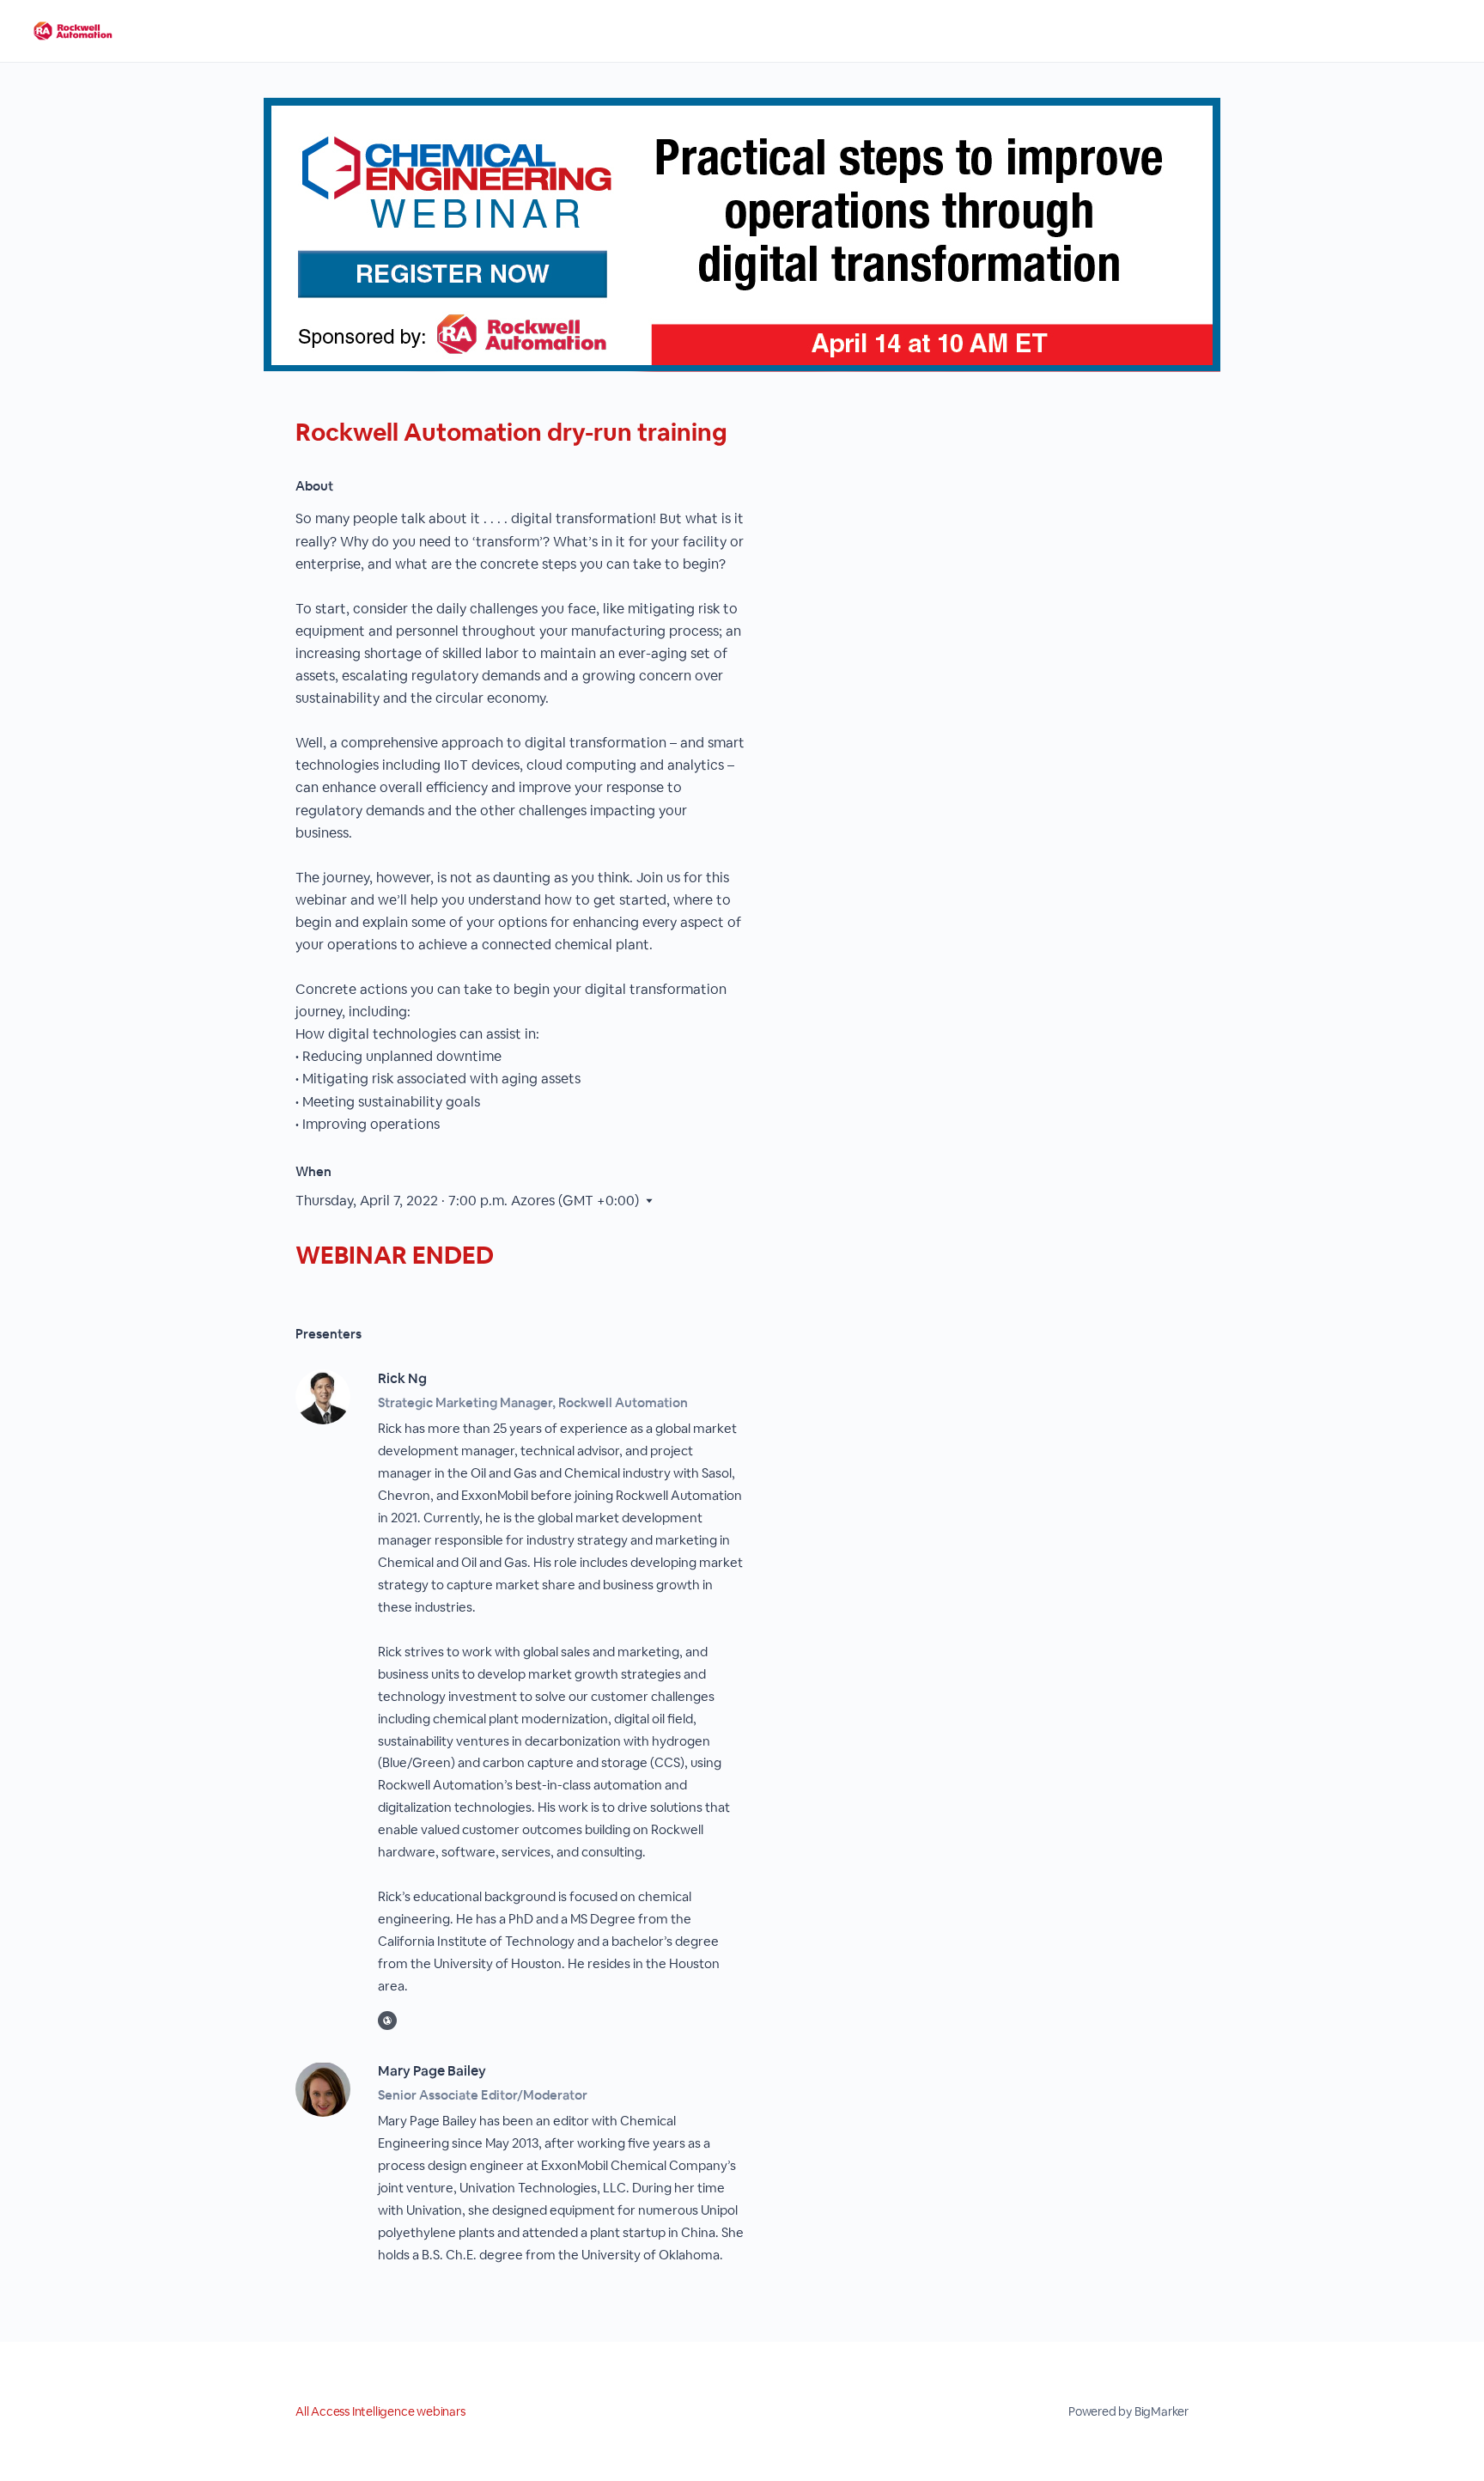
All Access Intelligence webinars (380, 2411)
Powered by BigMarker (1128, 2411)
